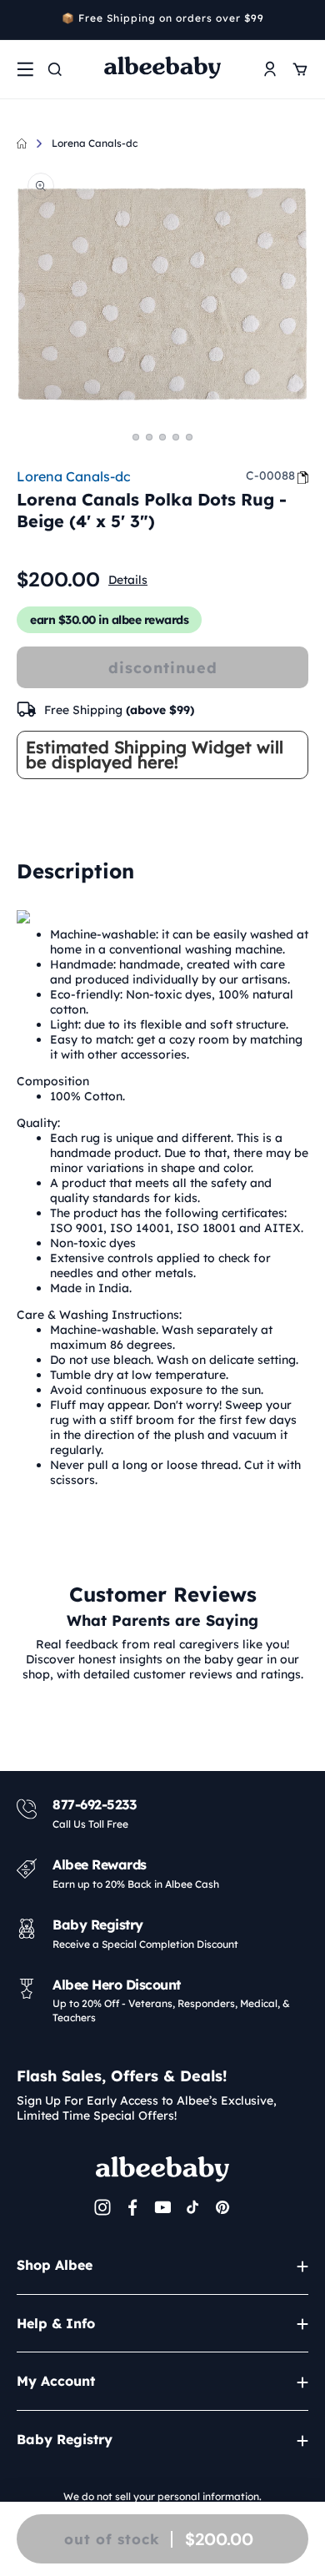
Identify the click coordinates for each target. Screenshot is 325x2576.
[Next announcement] (302, 20)
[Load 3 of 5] (162, 437)
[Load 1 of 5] (136, 437)
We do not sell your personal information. (162, 2496)
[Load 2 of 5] (149, 437)
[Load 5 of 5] (189, 437)
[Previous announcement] (22, 20)
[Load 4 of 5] (176, 437)
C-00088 (270, 475)
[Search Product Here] (55, 69)
